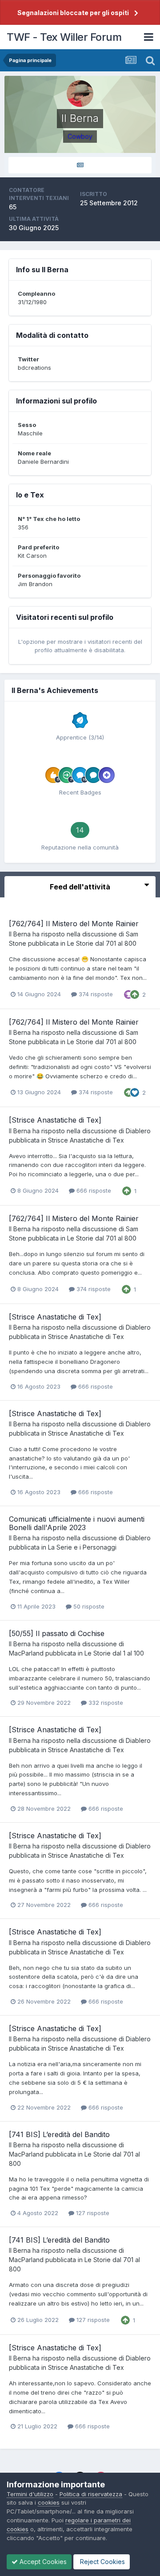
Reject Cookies (102, 2562)
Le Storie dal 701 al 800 (102, 943)
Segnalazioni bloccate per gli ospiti (73, 13)
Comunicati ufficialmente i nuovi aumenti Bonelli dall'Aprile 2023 (77, 1523)
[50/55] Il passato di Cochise (57, 1633)
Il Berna (20, 934)
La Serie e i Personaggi (82, 1547)
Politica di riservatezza (91, 2494)
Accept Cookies (42, 2562)
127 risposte (92, 2213)
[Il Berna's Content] (80, 165)
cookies (49, 2502)
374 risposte (95, 994)
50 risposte (88, 1606)
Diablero (138, 1131)
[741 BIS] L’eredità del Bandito (59, 2134)
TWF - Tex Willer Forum (64, 37)
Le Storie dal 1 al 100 (114, 1653)
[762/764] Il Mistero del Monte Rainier (74, 924)
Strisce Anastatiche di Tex (86, 1140)
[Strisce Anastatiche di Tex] (55, 1120)
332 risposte (105, 1703)
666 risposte (93, 1190)
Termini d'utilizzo (30, 2494)
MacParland (26, 1653)
